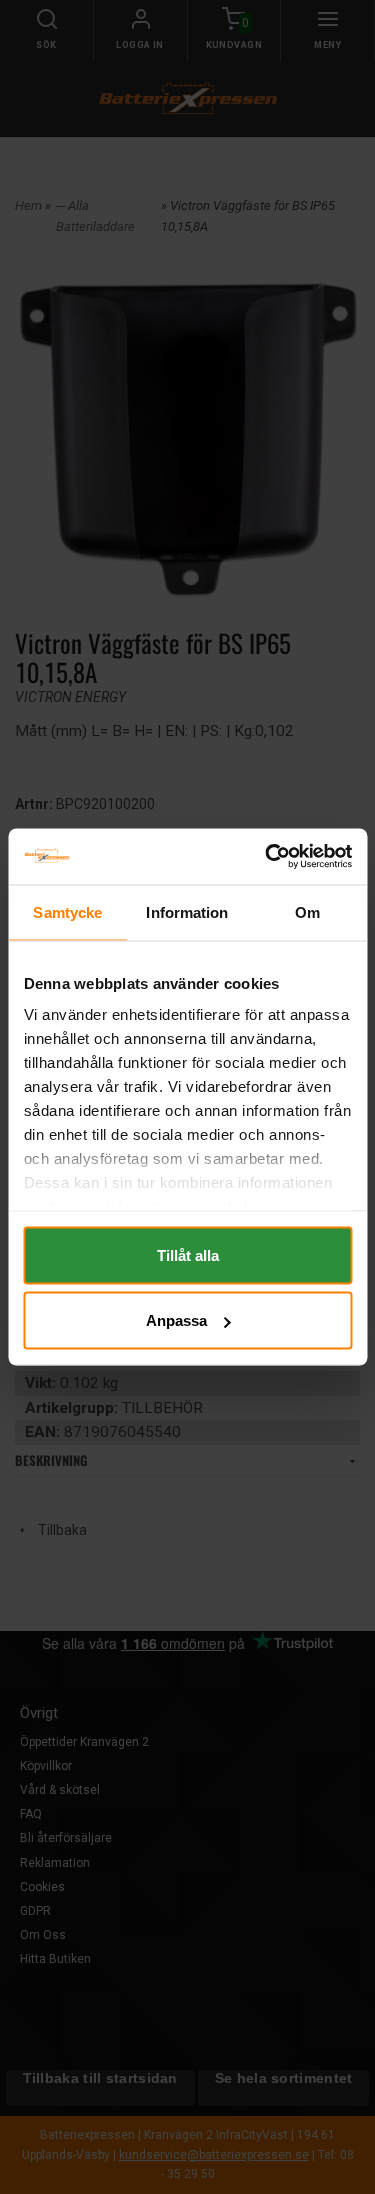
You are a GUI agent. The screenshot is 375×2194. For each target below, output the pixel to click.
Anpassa (176, 1320)
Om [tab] (307, 911)
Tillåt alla (188, 1254)
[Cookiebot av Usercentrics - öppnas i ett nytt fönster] (267, 857)
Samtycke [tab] (67, 911)
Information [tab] (187, 911)
